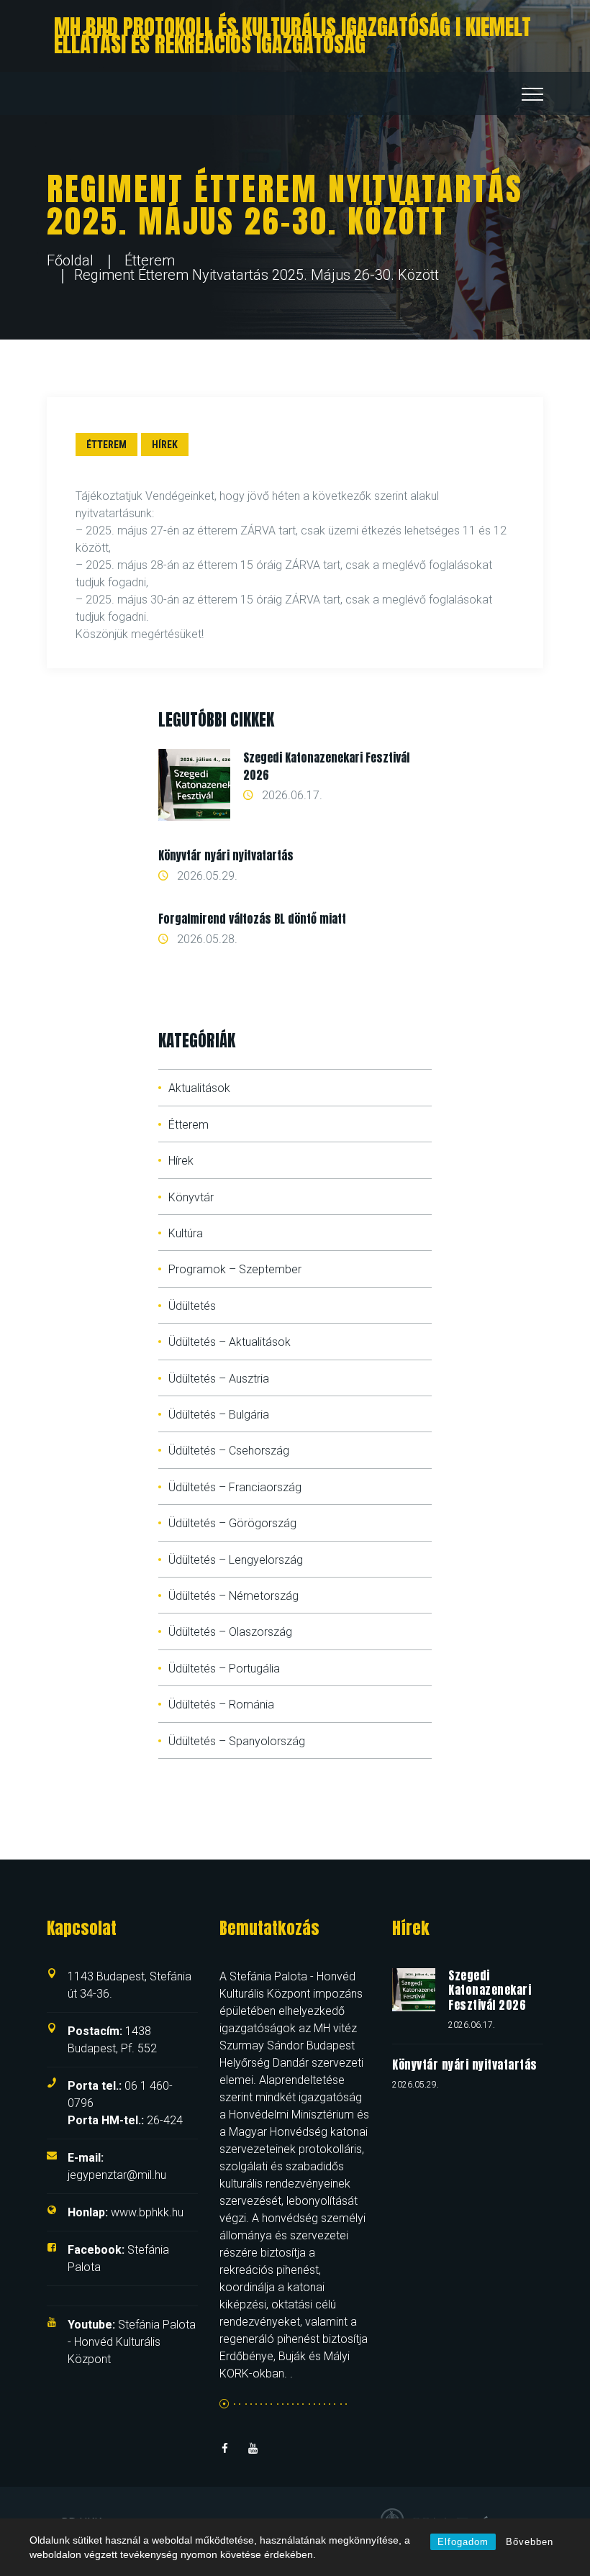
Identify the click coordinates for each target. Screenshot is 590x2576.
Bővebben (530, 2542)
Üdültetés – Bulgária (219, 1415)
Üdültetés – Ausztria (219, 1379)
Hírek (165, 445)
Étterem (150, 260)
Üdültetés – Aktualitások (230, 1342)
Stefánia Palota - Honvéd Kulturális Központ (132, 2342)
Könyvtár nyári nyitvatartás (226, 855)
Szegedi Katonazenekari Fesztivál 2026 (490, 1990)
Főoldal (70, 260)
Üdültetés (192, 1306)
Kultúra (186, 1233)
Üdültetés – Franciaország (235, 1487)
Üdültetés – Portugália (224, 1669)
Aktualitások (199, 1088)
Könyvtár (191, 1197)
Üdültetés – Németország (233, 1596)
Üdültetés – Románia (221, 1705)
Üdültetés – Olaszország (230, 1632)
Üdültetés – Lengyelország (236, 1560)
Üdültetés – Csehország (229, 1451)
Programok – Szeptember (235, 1269)
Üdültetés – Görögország (232, 1523)
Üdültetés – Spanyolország (237, 1741)
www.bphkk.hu (126, 2212)
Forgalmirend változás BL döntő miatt (252, 919)
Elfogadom (463, 2542)
